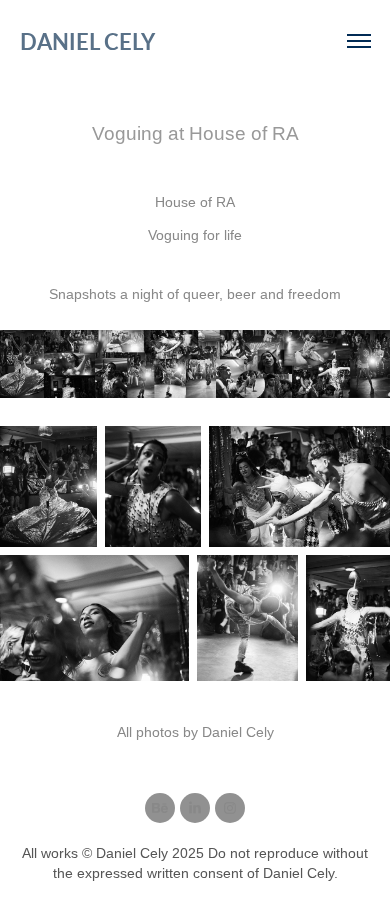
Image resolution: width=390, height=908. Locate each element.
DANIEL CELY (87, 41)
